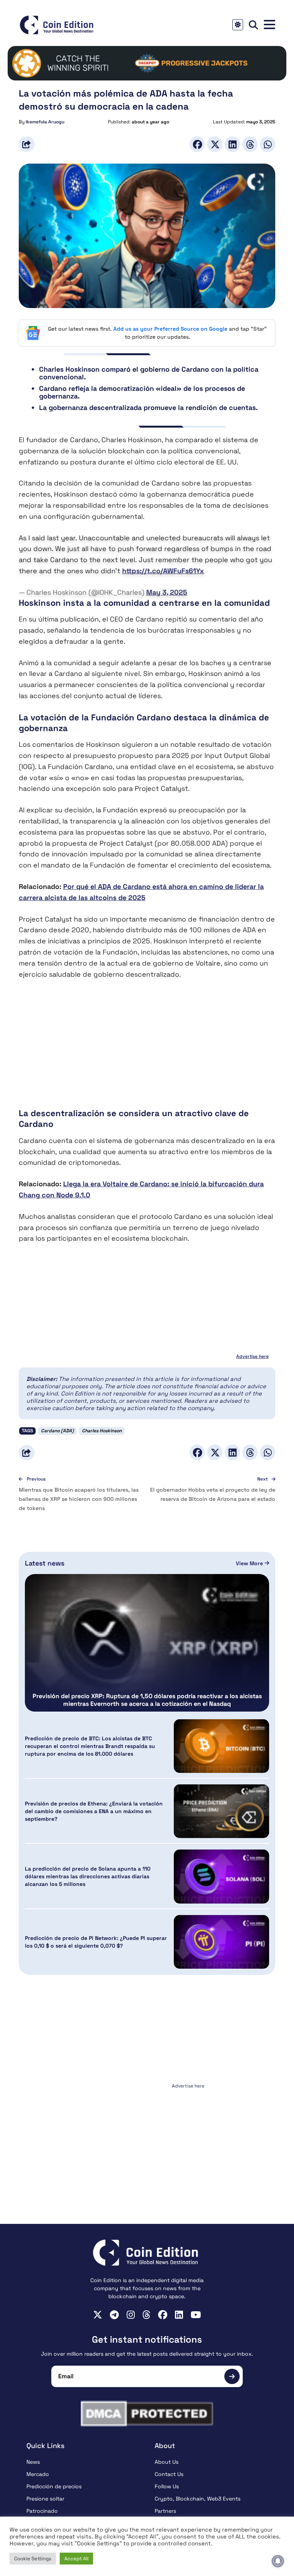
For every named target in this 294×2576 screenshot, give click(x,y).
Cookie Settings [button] (33, 2559)
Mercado (38, 2474)
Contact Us (169, 2474)
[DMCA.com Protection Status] (147, 2414)
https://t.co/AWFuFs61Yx (163, 571)
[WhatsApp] (268, 144)
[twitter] (98, 2315)
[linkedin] (179, 2315)
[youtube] (196, 2315)
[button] (269, 25)
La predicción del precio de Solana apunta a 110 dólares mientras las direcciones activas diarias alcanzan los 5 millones (88, 1876)
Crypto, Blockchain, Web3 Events (198, 2499)
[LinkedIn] (232, 144)
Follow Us (167, 2486)
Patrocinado (42, 2511)
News (33, 2462)
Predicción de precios (54, 2486)
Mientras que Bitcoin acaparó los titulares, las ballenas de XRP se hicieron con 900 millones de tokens (79, 1499)
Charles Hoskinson (102, 1431)
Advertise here (252, 1356)
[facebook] (163, 2315)
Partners (165, 2511)
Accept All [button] (76, 2559)
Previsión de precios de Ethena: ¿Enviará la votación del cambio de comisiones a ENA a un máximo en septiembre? (94, 1811)
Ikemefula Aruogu (45, 122)
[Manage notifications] (278, 2561)
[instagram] (131, 2315)
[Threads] (250, 144)
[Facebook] (197, 144)
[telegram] (114, 2315)
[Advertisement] (147, 1044)
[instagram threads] (146, 2315)
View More (250, 1563)
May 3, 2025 (167, 592)
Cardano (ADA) (57, 1431)
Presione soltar (45, 2499)
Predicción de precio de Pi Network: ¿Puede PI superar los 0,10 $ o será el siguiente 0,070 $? (96, 1942)
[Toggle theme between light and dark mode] (238, 25)
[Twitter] (215, 144)
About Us (167, 2462)
